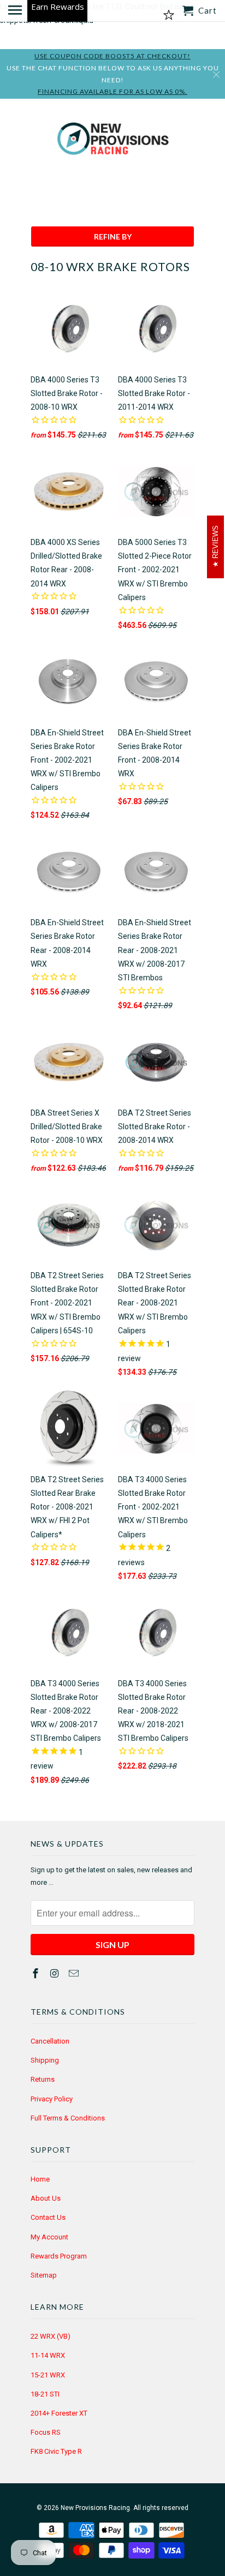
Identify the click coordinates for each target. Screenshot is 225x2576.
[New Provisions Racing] (112, 141)
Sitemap (44, 2275)
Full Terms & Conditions (68, 2118)
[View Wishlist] (169, 15)
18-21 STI (45, 2394)
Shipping (45, 2060)
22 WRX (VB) (51, 2336)
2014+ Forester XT (59, 2413)
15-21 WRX (48, 2375)
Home (40, 2179)
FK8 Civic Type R (56, 2451)
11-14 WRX (48, 2355)
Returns (43, 2079)
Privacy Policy (52, 2099)
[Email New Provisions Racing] (75, 1973)
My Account (49, 2237)
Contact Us (48, 2217)
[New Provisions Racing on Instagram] (56, 1973)
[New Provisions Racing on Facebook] (37, 1973)
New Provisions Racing (95, 2508)
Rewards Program (59, 2256)
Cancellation (50, 2041)
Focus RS (46, 2432)
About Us (46, 2198)
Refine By (113, 236)
